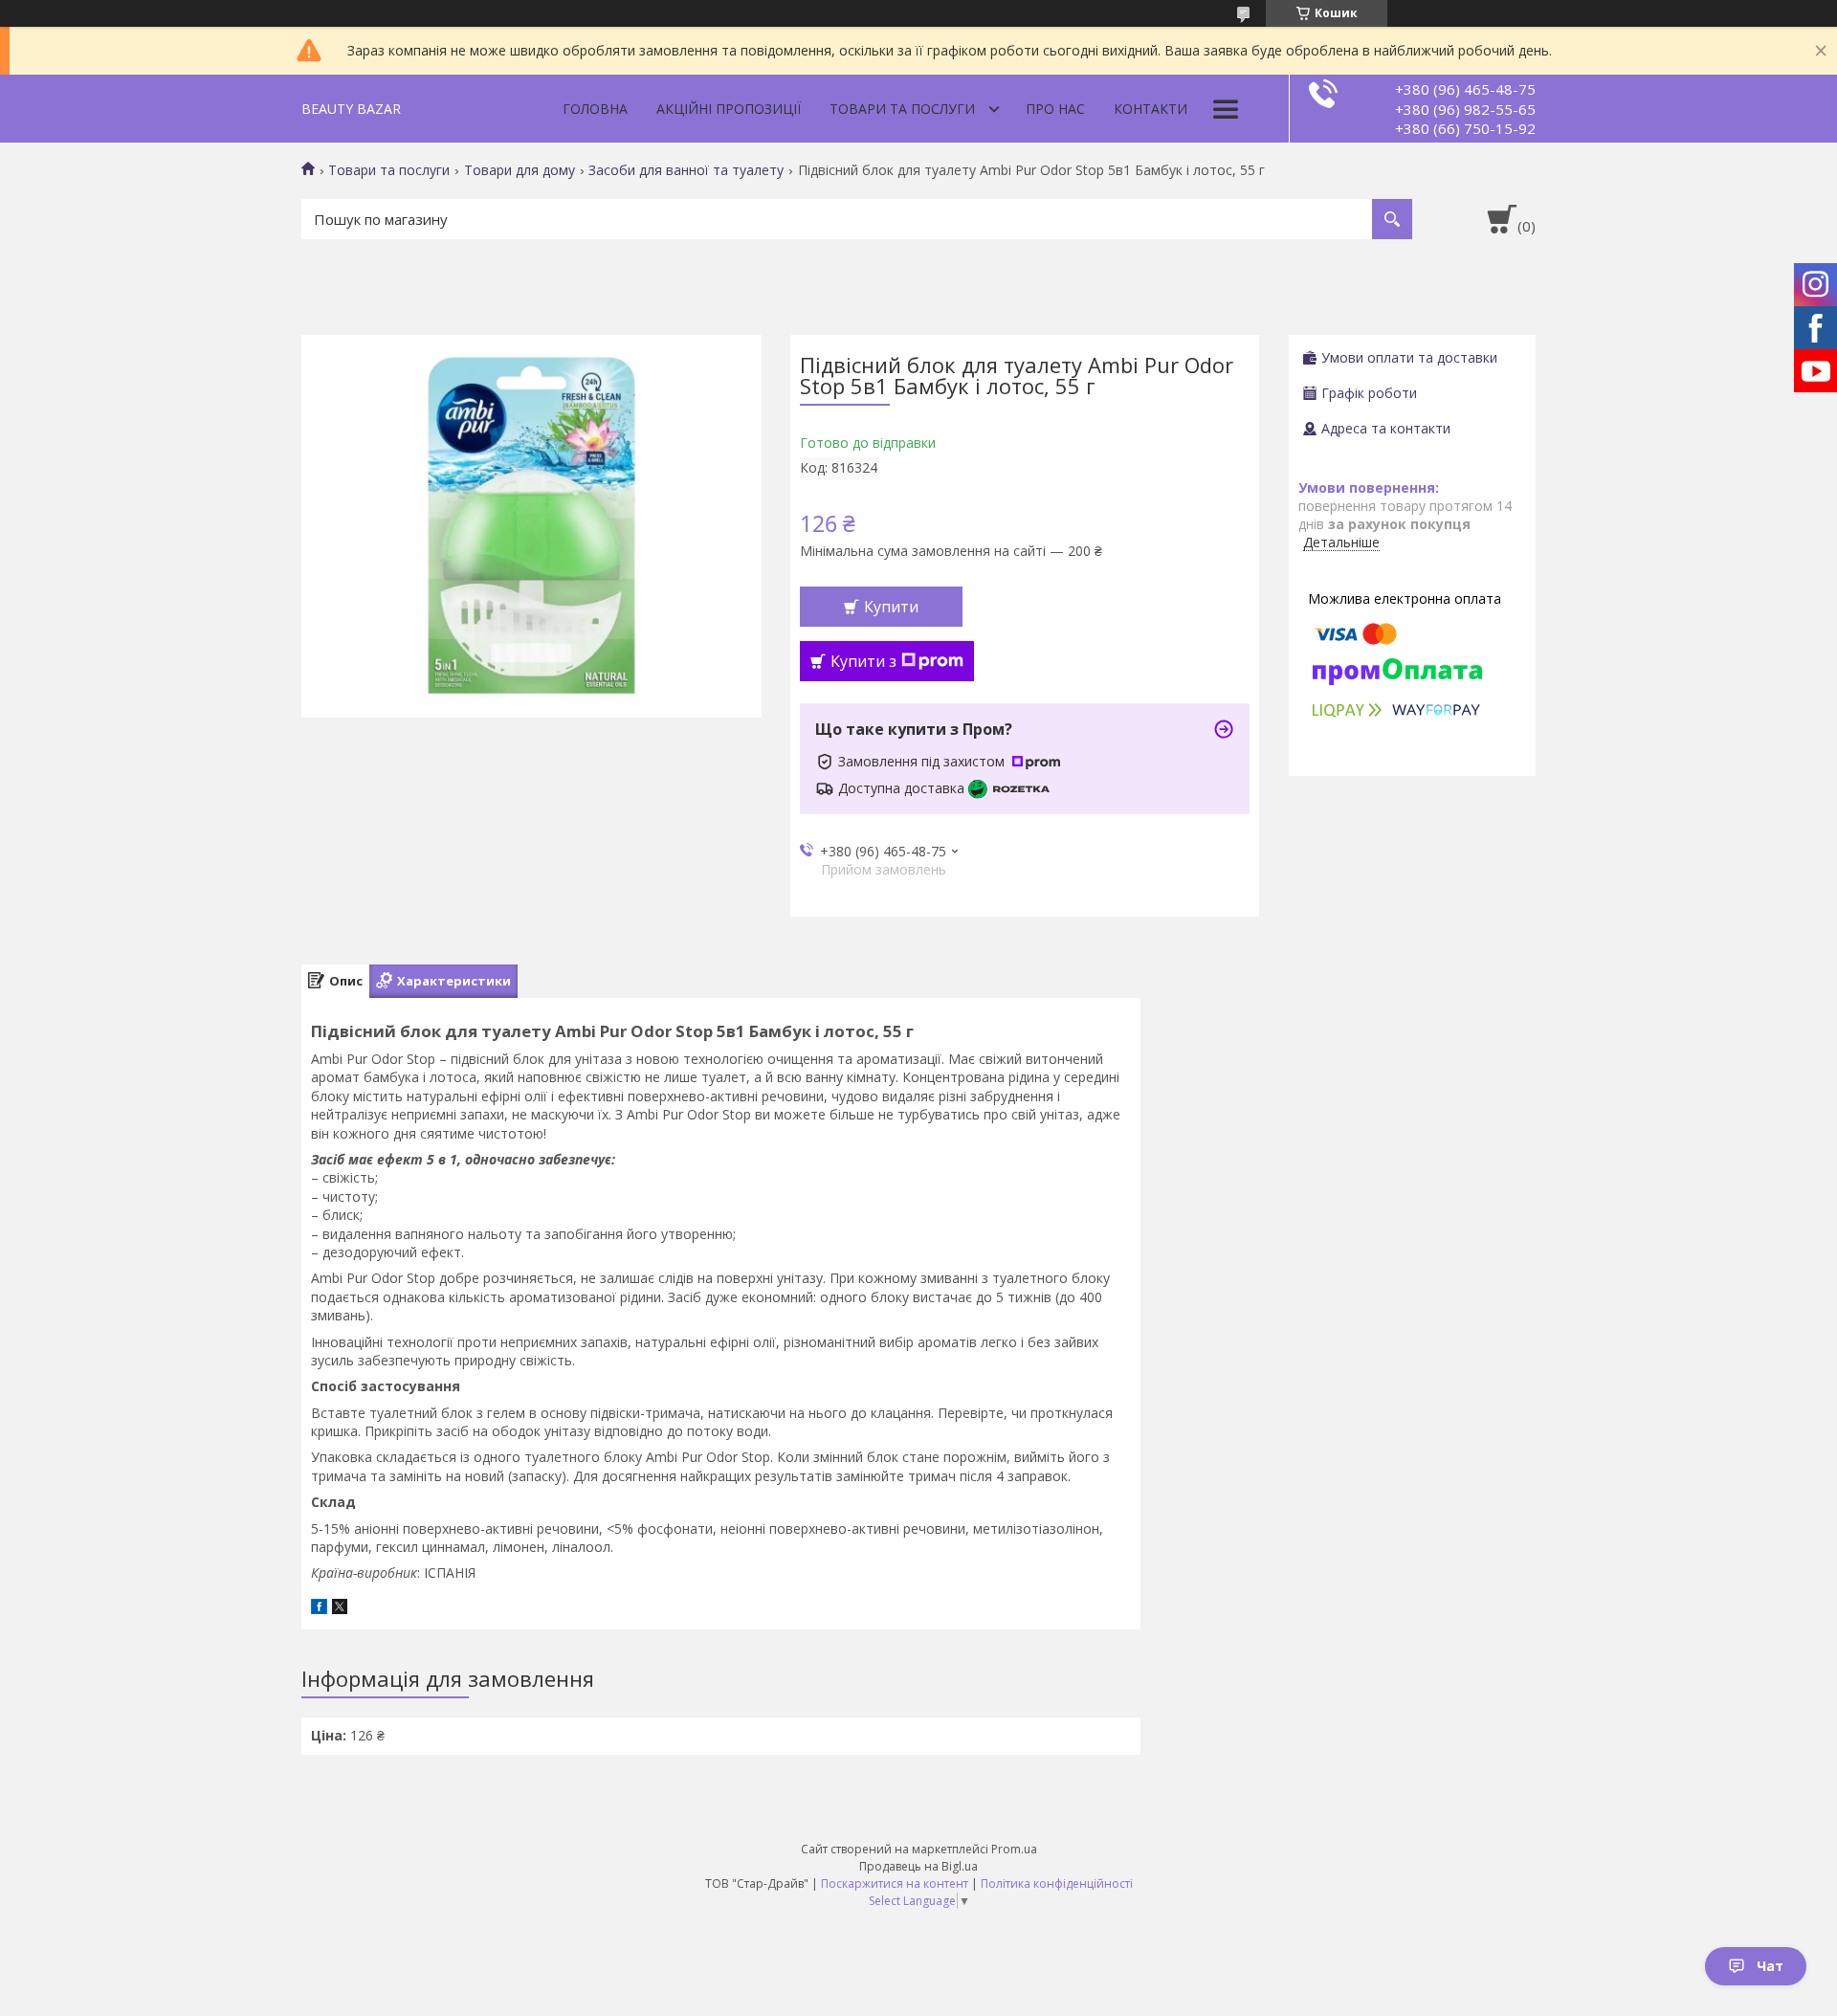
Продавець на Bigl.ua (918, 1866)
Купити (891, 607)
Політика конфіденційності (1057, 1883)
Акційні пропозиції (729, 109)
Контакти (1151, 109)
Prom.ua (1014, 1849)
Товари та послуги (902, 109)
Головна (595, 109)
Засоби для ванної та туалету (686, 170)
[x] (340, 1609)
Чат (1770, 1966)
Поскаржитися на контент (895, 1883)
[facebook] (319, 1609)
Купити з (863, 661)
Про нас (1055, 109)
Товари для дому (520, 170)
